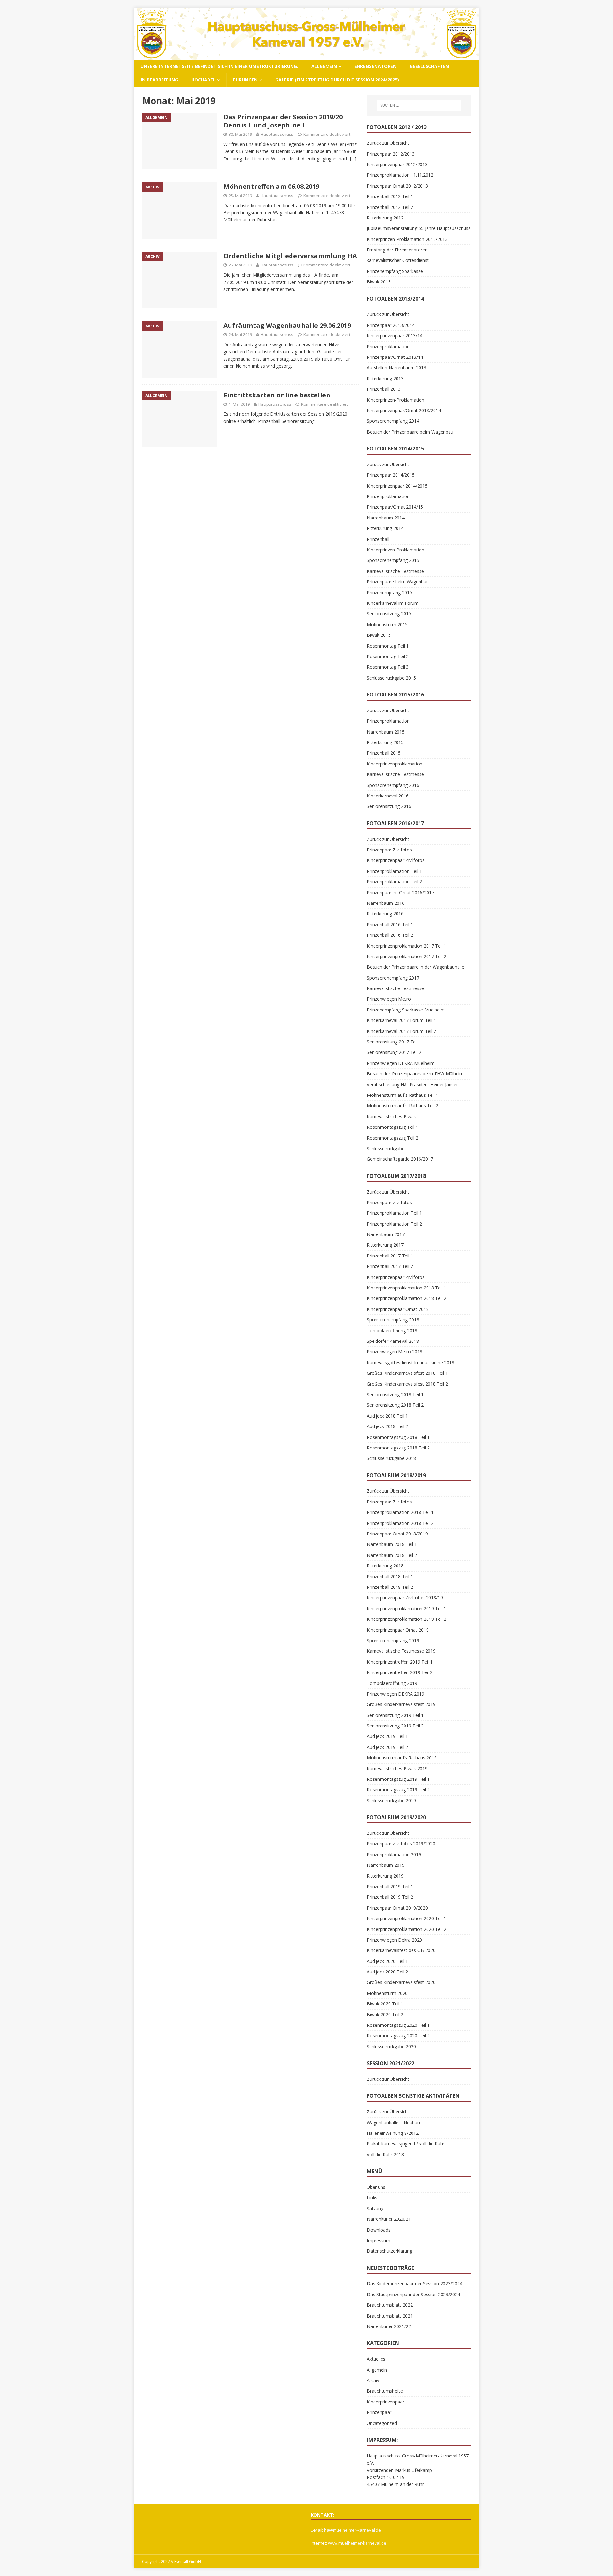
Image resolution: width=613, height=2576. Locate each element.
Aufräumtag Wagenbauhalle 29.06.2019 (287, 325)
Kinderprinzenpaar (386, 2402)
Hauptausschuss (277, 134)
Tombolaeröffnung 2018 (392, 1330)
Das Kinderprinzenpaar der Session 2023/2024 (415, 2284)
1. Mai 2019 (239, 404)
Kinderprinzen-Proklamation (396, 400)
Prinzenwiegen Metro (389, 999)
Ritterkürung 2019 (385, 1876)
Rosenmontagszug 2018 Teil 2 (398, 1448)
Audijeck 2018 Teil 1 (387, 1416)
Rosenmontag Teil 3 (388, 667)
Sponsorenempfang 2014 (393, 421)
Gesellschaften (429, 66)
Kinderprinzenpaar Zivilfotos (396, 860)
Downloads (379, 2230)
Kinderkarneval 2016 (388, 796)
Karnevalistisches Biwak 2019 (397, 1769)
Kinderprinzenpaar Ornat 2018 (398, 1309)
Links (372, 2198)
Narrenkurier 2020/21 (389, 2219)
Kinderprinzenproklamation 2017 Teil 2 (407, 956)
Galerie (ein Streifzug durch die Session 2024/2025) (337, 80)
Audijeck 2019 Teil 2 (387, 1747)
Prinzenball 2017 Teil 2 (390, 1266)
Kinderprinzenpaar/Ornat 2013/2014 (404, 410)
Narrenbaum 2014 (386, 518)
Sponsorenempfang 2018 (393, 1320)
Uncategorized (382, 2423)
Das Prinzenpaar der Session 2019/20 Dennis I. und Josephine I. (283, 121)
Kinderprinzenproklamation (395, 764)
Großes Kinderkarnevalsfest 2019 (401, 1704)
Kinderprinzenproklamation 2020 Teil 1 (407, 1918)
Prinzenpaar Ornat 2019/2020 (397, 1908)
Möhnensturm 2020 (387, 1993)
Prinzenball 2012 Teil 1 (390, 196)
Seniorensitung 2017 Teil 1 (394, 1042)
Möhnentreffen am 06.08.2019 (271, 186)
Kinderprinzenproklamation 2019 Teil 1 (407, 1608)
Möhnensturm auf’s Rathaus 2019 (402, 1758)
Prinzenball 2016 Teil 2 (390, 935)
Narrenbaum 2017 (386, 1234)
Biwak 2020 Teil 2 (385, 2015)
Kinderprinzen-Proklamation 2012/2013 (407, 239)
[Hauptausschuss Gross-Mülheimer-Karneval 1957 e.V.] (306, 56)
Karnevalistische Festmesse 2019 (401, 1651)
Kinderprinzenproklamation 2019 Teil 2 (407, 1619)
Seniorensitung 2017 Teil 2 (394, 1052)
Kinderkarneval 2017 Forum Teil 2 (401, 1031)
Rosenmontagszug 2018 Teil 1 (398, 1437)
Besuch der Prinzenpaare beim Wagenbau (410, 432)
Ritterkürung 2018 (385, 1566)
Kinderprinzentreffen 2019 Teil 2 (400, 1672)
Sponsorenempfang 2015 (393, 560)
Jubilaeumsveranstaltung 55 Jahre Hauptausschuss (419, 228)
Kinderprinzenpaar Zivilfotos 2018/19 (405, 1598)
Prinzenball (378, 539)
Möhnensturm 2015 (387, 624)
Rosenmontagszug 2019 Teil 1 (398, 1779)
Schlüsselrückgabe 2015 (391, 678)
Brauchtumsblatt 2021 (390, 2316)
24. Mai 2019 (240, 334)
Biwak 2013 (379, 282)
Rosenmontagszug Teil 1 (393, 1127)
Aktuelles (376, 2359)
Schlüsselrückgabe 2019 (391, 1800)
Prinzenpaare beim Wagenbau (398, 582)
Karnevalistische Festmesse (395, 571)
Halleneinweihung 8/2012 (393, 2133)
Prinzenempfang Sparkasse (395, 271)
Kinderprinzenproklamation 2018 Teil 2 (407, 1298)
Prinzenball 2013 (384, 389)
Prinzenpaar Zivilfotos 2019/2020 (401, 1844)
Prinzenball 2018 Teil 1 (390, 1576)
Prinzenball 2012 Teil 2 (390, 207)
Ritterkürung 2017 (385, 1245)
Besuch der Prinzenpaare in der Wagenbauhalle (416, 967)
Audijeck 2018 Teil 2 (387, 1426)
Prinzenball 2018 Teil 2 (390, 1587)
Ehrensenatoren (375, 66)
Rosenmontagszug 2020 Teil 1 (398, 2025)
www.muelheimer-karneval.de (357, 2543)
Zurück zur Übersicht (388, 143)
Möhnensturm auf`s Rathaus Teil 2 (403, 1106)
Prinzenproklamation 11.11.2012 (400, 175)
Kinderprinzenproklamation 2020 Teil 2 (407, 1929)
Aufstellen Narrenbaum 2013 (397, 368)
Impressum (378, 2240)
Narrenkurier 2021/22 (389, 2326)
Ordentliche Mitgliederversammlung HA (290, 256)
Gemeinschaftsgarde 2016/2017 (400, 1159)
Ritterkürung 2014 (385, 528)
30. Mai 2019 (240, 134)
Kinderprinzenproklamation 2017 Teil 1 (407, 946)
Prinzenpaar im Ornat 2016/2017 (401, 892)
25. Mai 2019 (240, 196)
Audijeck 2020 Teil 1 (387, 1961)
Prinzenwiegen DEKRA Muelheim (401, 1063)
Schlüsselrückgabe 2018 (391, 1458)
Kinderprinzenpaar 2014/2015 (397, 486)
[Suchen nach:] (419, 105)
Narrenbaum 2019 (386, 1865)
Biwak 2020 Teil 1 (385, 2004)
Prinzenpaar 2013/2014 (391, 325)
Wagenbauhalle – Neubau (393, 2122)
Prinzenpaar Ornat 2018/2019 (397, 1534)
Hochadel (203, 80)
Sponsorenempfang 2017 (393, 978)
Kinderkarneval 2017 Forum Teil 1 (401, 1020)
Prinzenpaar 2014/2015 (391, 475)
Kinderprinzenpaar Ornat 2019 (398, 1630)
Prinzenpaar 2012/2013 (391, 154)
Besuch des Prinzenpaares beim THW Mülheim (415, 1074)
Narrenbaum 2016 (386, 903)
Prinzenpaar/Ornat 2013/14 (395, 357)
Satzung (375, 2208)
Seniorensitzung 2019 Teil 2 (395, 1726)
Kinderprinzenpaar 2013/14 (395, 336)
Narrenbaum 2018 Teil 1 (392, 1544)
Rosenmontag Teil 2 (388, 656)
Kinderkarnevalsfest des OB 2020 (401, 1950)
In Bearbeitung (159, 80)
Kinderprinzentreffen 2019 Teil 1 (400, 1662)
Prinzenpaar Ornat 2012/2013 (397, 186)
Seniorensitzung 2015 (389, 614)
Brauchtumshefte (385, 2391)
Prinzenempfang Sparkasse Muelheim (406, 1010)
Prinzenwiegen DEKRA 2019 (396, 1694)
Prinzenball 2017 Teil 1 (390, 1256)
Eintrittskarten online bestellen (277, 395)
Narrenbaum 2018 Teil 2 (392, 1555)
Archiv (373, 2380)
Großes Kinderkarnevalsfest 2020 (401, 1982)
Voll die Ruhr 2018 (385, 2154)
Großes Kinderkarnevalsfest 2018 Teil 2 (407, 1384)
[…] (353, 159)
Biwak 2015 (379, 635)
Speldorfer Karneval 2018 (393, 1341)
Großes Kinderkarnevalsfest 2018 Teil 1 (407, 1373)
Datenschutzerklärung (390, 2251)
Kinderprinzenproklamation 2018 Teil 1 (407, 1288)
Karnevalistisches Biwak (391, 1116)
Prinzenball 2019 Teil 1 (390, 1886)
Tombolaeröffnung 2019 (392, 1683)
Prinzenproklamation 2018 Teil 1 (400, 1512)
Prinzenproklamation (388, 346)
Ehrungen (245, 80)
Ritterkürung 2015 (385, 742)
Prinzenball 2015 (384, 753)
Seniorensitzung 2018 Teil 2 (395, 1405)
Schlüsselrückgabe (386, 1148)
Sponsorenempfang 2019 (393, 1640)
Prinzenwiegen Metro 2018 (395, 1352)
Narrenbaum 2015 (386, 732)
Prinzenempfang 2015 (390, 592)
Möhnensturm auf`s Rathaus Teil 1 (403, 1095)
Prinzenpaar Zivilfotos (389, 850)
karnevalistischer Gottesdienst (398, 260)
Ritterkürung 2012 (385, 218)
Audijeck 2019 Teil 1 (387, 1736)
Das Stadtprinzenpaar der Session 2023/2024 (413, 2294)
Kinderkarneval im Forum (393, 603)
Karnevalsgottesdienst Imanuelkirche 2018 (411, 1362)
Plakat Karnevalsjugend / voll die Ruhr (406, 2144)
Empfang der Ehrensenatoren (397, 250)
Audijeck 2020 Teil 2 (387, 1972)
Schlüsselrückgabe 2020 (391, 2046)
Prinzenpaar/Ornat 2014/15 (395, 507)
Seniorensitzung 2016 (389, 806)
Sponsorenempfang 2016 (393, 785)
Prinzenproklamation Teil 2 (394, 882)
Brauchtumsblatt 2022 (390, 2305)
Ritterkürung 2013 (385, 378)
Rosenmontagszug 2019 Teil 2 (398, 1790)
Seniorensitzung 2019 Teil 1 (395, 1715)
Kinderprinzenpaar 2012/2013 (397, 164)
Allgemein (324, 66)
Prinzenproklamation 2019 (394, 1854)
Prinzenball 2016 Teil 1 (390, 924)
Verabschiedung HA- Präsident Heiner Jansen (413, 1084)
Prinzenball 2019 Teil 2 (390, 1897)
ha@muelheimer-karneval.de (352, 2530)
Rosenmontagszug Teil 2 (393, 1138)
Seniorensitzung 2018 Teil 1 (395, 1394)
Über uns (376, 2187)
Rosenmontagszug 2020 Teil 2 (398, 2036)
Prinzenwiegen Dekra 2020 (394, 1940)
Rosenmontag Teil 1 (388, 646)
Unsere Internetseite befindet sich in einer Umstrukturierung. (219, 66)
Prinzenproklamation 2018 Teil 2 (400, 1523)
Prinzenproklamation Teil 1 (394, 871)
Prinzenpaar (379, 2412)
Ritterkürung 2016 (385, 914)
